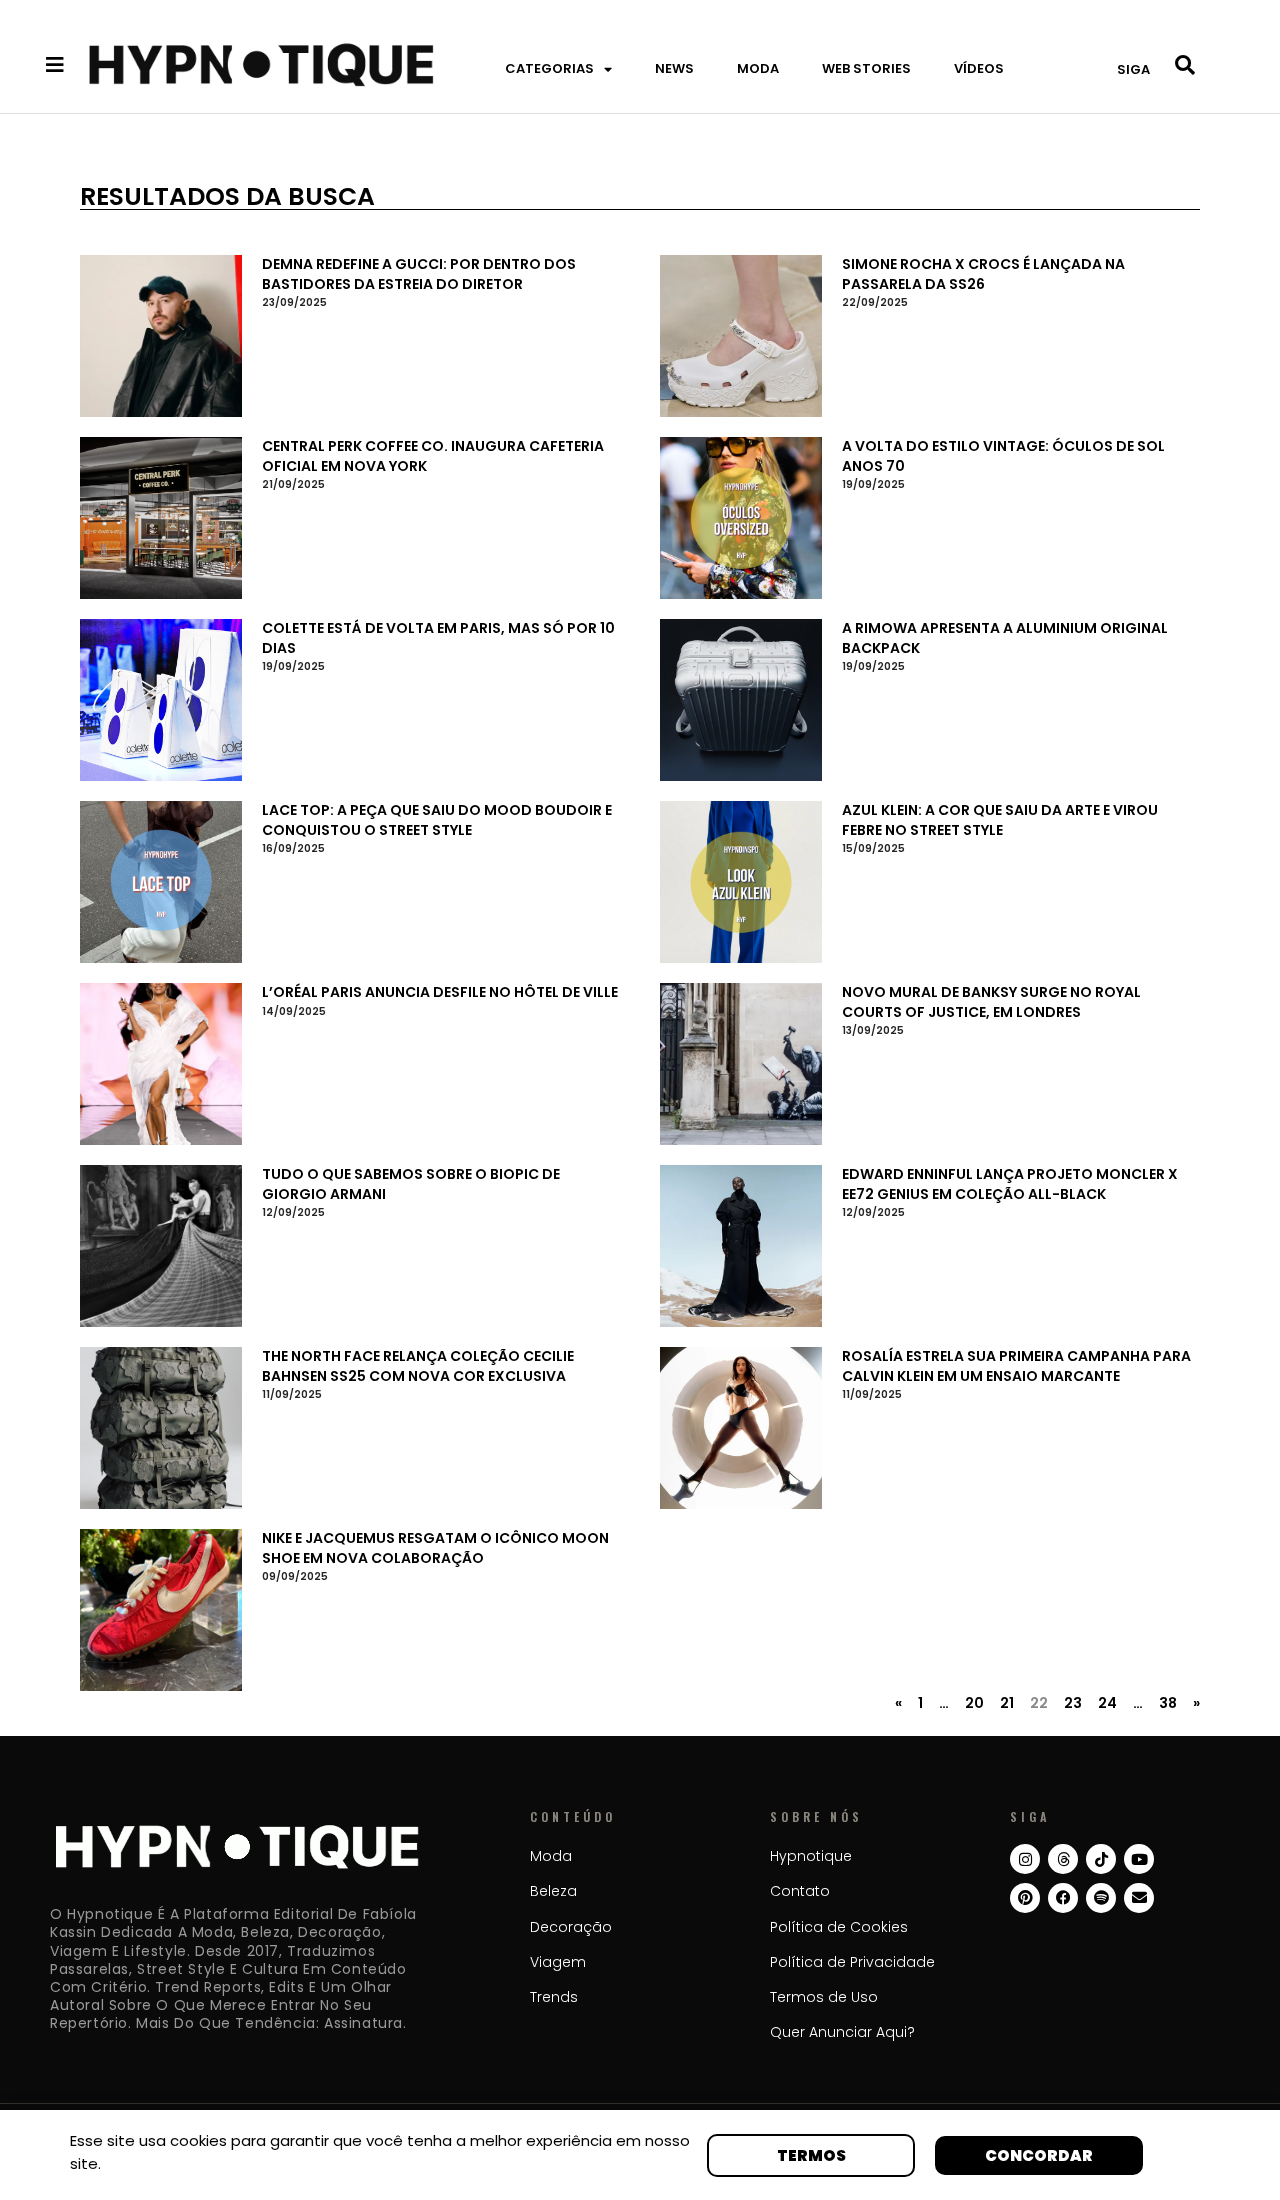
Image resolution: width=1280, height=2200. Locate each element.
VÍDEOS (979, 68)
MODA (758, 68)
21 (1007, 1703)
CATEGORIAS (549, 68)
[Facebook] (1063, 1898)
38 (1168, 1703)
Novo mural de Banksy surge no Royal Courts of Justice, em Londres (991, 1002)
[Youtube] (1139, 1859)
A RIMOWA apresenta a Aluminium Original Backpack (1005, 638)
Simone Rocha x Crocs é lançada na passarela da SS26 (983, 274)
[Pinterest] (1025, 1898)
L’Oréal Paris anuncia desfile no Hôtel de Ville (440, 992)
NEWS (674, 68)
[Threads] (1063, 1859)
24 (1107, 1703)
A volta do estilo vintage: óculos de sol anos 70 (1003, 456)
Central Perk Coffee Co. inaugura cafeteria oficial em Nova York (433, 456)
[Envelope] (1139, 1898)
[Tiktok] (1101, 1859)
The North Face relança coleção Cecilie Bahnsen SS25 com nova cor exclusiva (418, 1366)
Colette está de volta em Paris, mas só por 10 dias (438, 638)
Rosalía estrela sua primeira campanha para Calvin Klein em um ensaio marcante (1016, 1366)
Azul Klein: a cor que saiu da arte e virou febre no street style (1000, 820)
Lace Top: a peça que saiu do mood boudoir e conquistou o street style (437, 820)
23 (1073, 1703)
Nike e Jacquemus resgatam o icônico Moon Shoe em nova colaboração (435, 1548)
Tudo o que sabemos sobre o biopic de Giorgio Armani (411, 1184)
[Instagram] (1025, 1859)
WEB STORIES (866, 68)
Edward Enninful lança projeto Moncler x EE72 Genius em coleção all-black (1010, 1184)
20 (974, 1703)
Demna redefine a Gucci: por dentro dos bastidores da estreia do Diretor (419, 274)
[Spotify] (1101, 1898)
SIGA (1133, 69)
